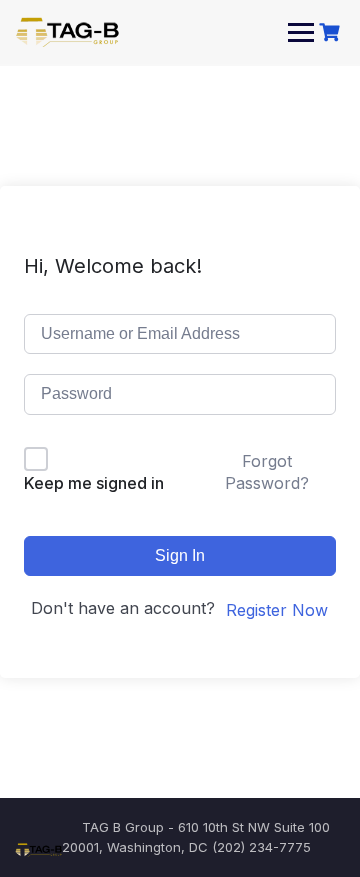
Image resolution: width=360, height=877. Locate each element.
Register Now (277, 610)
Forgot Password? (267, 472)
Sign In (180, 555)
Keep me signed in (94, 483)
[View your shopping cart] (332, 32)
